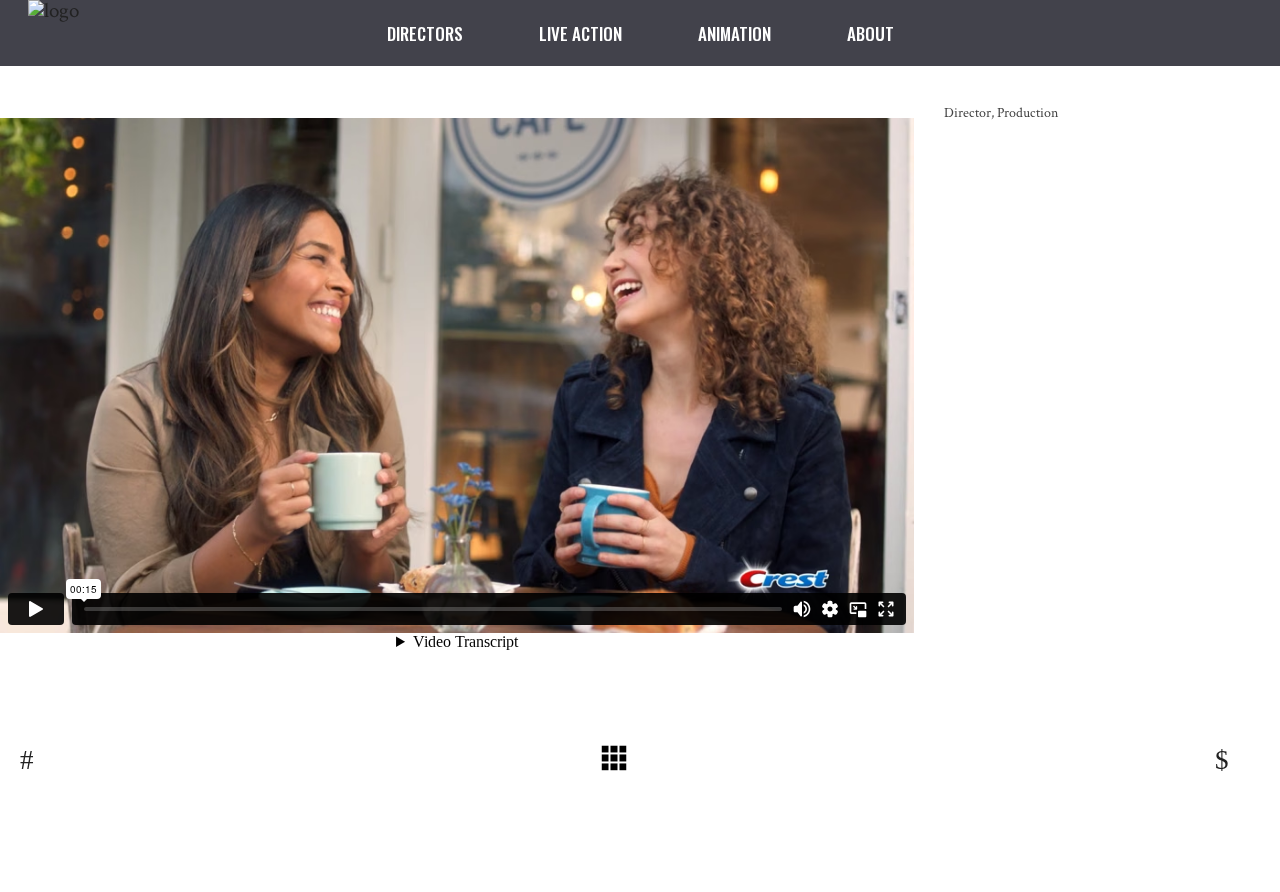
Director (967, 113)
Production (1027, 113)
